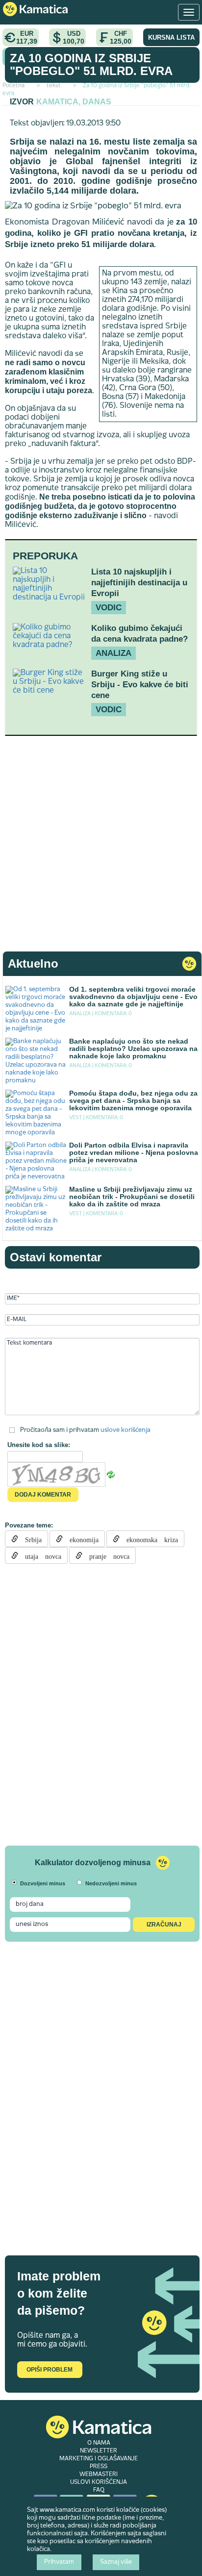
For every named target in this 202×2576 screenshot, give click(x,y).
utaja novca (40, 1555)
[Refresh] (111, 1475)
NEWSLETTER (99, 2451)
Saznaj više (116, 2562)
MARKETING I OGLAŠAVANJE (99, 2459)
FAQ (99, 2490)
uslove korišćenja (126, 1430)
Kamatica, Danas (74, 102)
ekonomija (81, 1539)
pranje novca (106, 1555)
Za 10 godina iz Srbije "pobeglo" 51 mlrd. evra (91, 64)
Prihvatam (59, 2562)
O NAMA (99, 2443)
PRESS (99, 2467)
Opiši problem (50, 2370)
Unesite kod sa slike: (39, 1445)
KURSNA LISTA (171, 38)
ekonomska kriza (149, 1539)
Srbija (30, 1539)
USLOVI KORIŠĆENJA (99, 2482)
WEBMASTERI (99, 2475)
